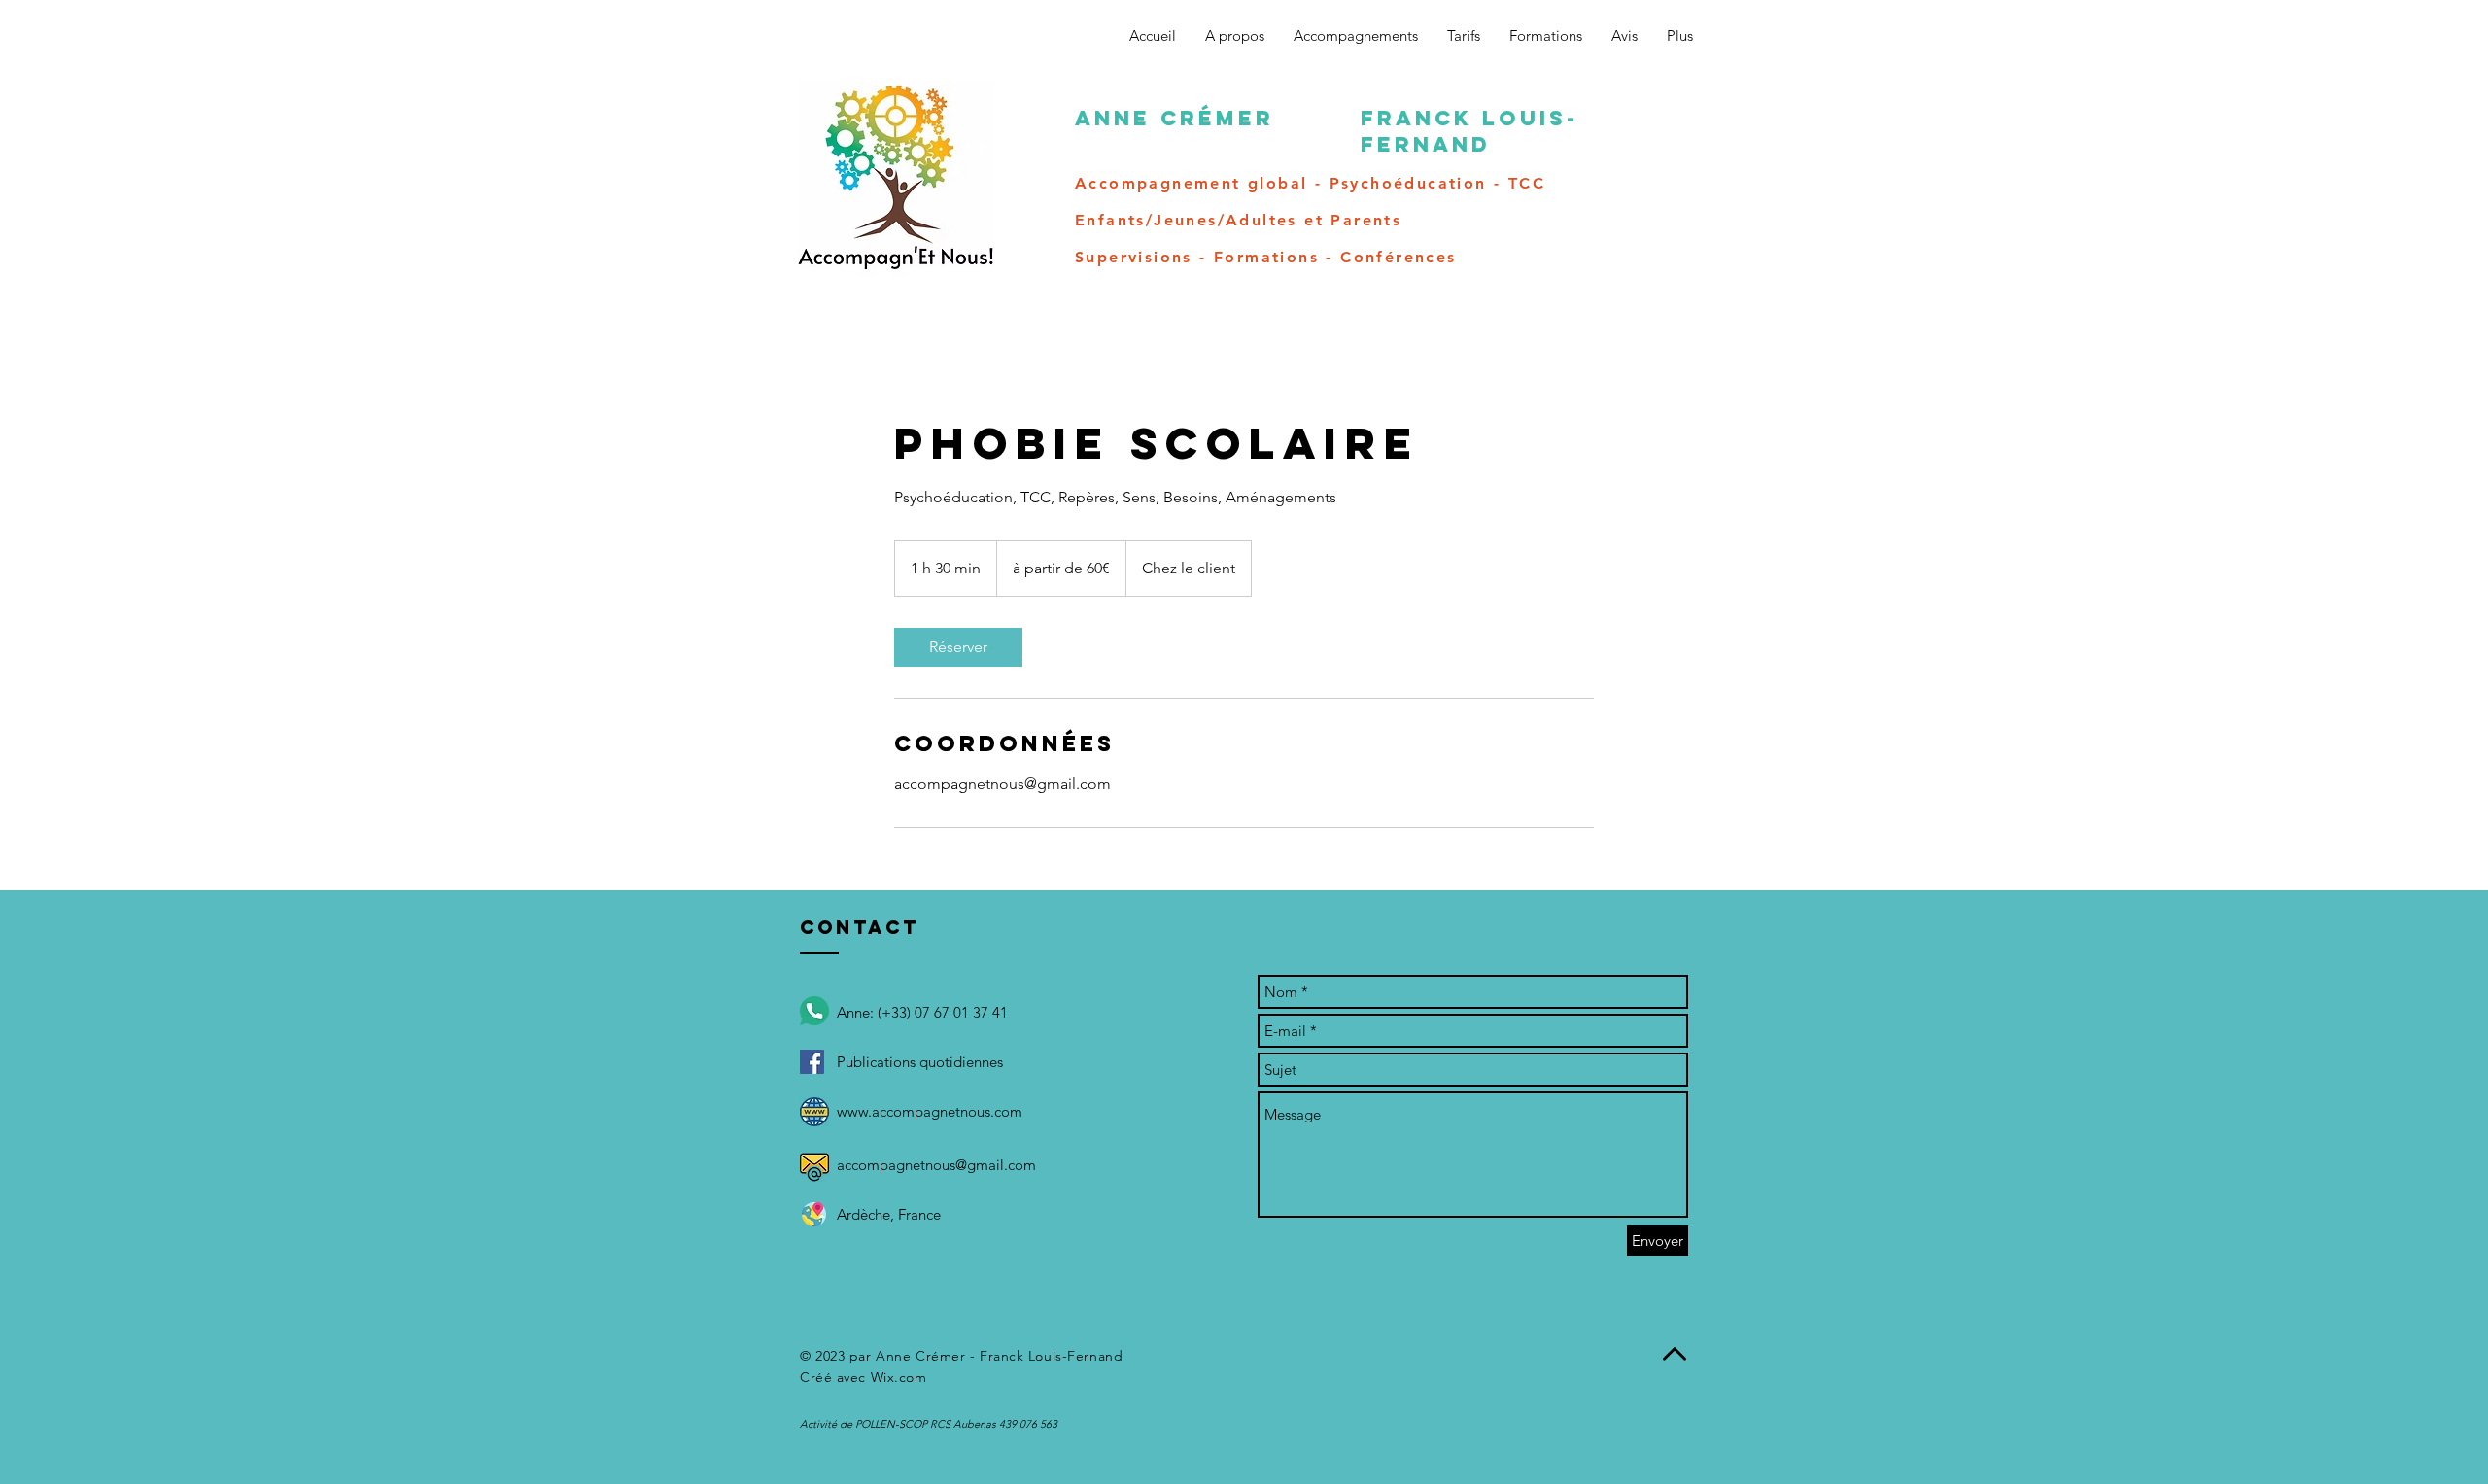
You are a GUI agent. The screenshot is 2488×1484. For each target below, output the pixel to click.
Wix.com (899, 1377)
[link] (958, 647)
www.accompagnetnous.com (930, 1111)
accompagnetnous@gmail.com (936, 1165)
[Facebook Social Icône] (812, 1062)
